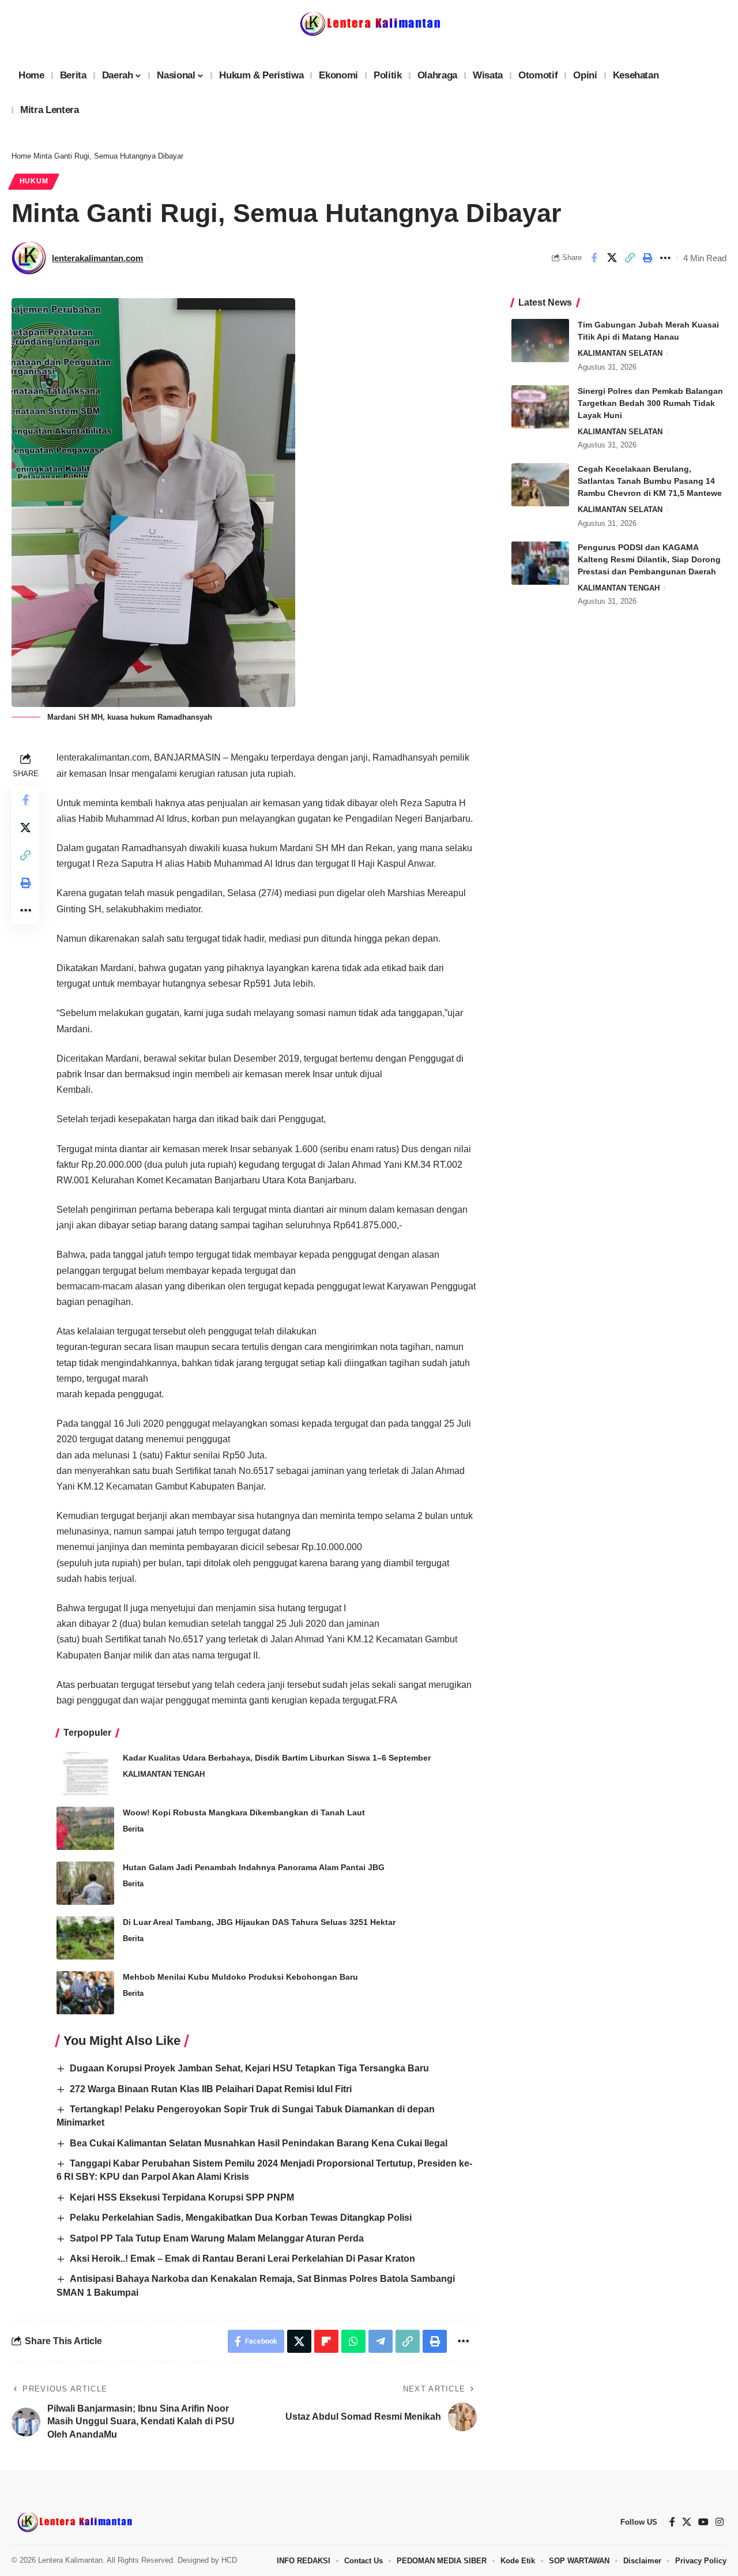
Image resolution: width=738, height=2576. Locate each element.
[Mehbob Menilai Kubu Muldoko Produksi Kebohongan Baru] (85, 1993)
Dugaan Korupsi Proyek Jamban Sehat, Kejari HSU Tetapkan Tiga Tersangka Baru (249, 2068)
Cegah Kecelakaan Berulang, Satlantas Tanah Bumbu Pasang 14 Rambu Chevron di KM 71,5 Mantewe (650, 481)
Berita (133, 1829)
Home (21, 156)
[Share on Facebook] (594, 258)
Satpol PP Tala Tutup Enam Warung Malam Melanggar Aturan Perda (217, 2238)
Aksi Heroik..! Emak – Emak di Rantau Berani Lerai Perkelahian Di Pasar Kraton (242, 2259)
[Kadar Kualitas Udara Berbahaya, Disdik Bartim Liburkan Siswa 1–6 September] (85, 1774)
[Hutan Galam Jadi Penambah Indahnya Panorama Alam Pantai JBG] (85, 1883)
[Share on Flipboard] (326, 2341)
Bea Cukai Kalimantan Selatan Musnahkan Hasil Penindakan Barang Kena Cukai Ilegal (259, 2143)
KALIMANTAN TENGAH (164, 1774)
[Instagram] (720, 2522)
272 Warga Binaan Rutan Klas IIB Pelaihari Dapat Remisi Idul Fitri (211, 2089)
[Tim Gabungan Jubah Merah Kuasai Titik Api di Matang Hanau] (540, 341)
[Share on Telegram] (381, 2341)
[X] (687, 2522)
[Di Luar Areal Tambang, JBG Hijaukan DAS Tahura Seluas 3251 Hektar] (85, 1938)
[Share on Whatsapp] (353, 2341)
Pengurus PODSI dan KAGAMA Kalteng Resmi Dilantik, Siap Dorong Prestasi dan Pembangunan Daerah (649, 559)
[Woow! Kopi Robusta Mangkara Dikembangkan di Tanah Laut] (85, 1828)
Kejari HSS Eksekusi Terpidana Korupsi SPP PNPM (182, 2197)
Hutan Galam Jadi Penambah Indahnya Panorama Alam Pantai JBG (254, 1867)
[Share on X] (612, 258)
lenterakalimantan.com (97, 258)
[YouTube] (703, 2522)
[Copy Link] (630, 258)
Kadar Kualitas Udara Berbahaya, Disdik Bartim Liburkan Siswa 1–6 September (277, 1758)
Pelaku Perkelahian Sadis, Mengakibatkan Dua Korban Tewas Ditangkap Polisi (241, 2218)
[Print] (647, 258)
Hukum (34, 181)
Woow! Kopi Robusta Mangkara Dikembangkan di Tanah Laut (244, 1812)
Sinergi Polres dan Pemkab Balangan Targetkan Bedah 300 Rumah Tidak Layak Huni (650, 403)
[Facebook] (672, 2522)
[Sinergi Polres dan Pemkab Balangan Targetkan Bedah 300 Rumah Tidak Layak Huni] (540, 407)
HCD (229, 2560)
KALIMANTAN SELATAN (620, 353)
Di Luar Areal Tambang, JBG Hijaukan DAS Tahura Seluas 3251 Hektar (259, 1922)
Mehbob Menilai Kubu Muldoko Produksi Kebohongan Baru (240, 1977)
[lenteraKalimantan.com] (74, 2522)
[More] (665, 258)
